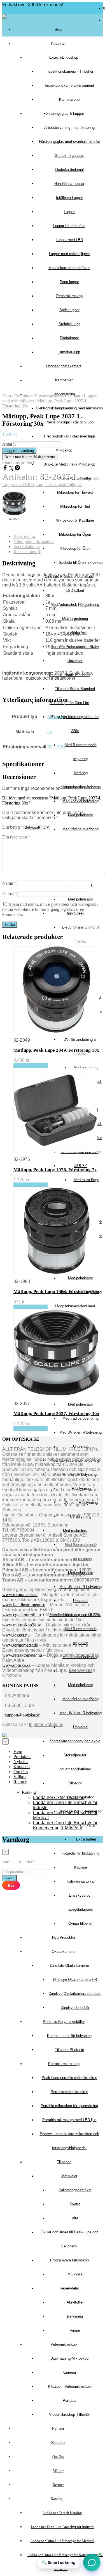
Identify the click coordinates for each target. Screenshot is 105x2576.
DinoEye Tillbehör (75, 2008)
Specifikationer (27, 546)
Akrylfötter (75, 2302)
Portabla (69, 2400)
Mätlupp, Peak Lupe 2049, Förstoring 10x (56, 1050)
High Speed (75, 913)
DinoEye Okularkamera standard (75, 1994)
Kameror (69, 2372)
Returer (58, 2485)
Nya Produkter (64, 1937)
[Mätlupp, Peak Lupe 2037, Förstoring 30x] (14, 504)
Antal (7, 444)
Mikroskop (64, 450)
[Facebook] (6, 469)
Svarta (75, 2204)
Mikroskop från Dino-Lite (69, 703)
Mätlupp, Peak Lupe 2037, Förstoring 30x (56, 1414)
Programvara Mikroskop (69, 2260)
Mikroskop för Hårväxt (75, 492)
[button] (92, 2562)
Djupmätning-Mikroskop (69, 2358)
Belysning (75, 2316)
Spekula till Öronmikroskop (81, 562)
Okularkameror (64, 1952)
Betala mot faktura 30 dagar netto (30, 457)
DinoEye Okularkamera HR (75, 1980)
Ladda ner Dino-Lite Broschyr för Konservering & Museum (65, 1825)
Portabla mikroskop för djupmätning (69, 2106)
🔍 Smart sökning (59, 2562)
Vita (75, 2218)
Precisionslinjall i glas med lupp (69, 436)
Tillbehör (75, 1783)
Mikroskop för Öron (75, 548)
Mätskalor (69, 2176)
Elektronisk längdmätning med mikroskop (69, 408)
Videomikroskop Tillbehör (69, 2415)
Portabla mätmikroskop (69, 2092)
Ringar (75, 2330)
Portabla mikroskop (64, 2064)
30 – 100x (57, 747)
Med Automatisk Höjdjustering (75, 605)
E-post (10, 894)
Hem (58, 29)
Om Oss (58, 2457)
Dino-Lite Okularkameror (69, 1966)
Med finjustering (75, 619)
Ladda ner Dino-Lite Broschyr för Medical (62, 2541)
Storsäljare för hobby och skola (75, 1741)
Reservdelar (69, 2288)
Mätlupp (55, 717)
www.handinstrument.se (24, 1605)
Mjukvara (75, 2274)
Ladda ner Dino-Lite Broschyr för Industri (62, 2527)
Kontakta (58, 2443)
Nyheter (58, 2429)
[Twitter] (12, 469)
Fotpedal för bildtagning (81, 1853)
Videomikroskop (64, 2344)
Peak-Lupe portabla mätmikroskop (69, 2078)
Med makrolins (75, 1531)
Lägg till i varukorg (31, 1065)
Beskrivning (24, 536)
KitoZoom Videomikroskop (69, 2386)
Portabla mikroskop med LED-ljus (69, 2120)
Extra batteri (86, 1839)
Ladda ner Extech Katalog (62, 2513)
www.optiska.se (16, 1665)
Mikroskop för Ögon (75, 534)
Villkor (58, 2471)
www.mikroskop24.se (22, 1625)
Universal (75, 661)
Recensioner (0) (27, 552)
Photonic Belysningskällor (64, 2022)
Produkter (58, 43)
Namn (9, 883)
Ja (50, 732)
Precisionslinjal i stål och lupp (69, 422)
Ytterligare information (34, 541)
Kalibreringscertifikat (75, 2190)
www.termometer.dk (20, 1645)
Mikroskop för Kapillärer (75, 520)
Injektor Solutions (46, 1724)
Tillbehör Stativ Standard (75, 689)
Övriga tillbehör (81, 1923)
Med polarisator (81, 899)
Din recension (16, 837)
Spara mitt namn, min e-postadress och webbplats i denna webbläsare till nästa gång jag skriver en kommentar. (50, 909)
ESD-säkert (75, 591)
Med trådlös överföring (81, 829)
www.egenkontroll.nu (22, 1615)
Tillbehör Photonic (69, 2050)
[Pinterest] (17, 469)
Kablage (81, 1867)
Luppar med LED (18, 484)
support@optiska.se (22, 1715)
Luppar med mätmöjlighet (59, 484)
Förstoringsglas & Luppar (58, 396)
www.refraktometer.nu (22, 1655)
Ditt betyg (13, 827)
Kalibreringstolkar (81, 1881)
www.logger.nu (16, 1635)
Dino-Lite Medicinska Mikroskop (69, 464)
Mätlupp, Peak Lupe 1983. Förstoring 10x (56, 1292)
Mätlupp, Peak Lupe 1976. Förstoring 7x (55, 1170)
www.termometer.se (20, 1595)
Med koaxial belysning (81, 801)
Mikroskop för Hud (75, 506)
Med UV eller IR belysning (81, 1432)
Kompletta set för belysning (69, 2036)
